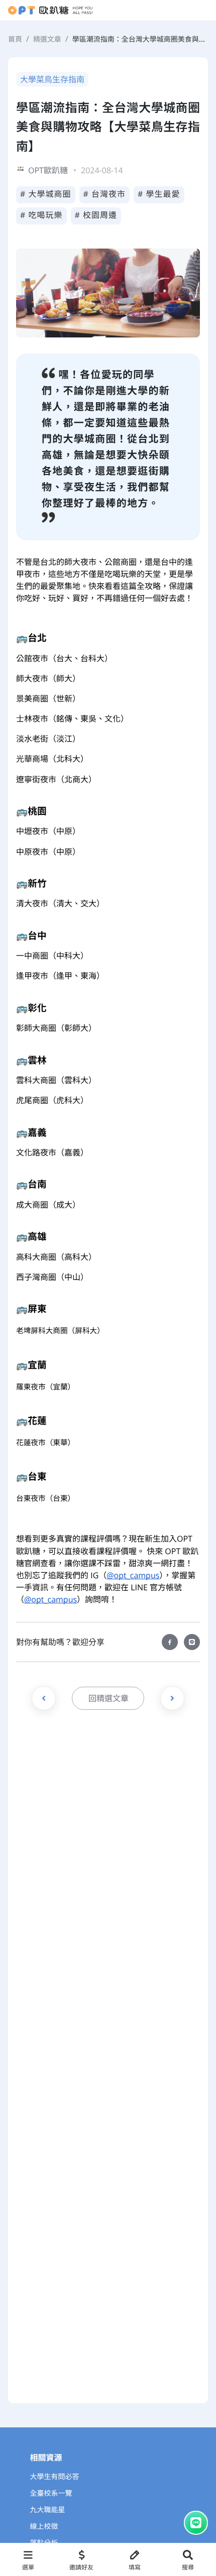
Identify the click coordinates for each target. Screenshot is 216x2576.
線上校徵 (44, 2527)
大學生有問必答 (55, 2477)
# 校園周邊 (96, 215)
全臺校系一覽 (51, 2493)
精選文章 (47, 39)
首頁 (15, 39)
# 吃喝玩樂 (41, 215)
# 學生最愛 (159, 194)
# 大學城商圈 (46, 194)
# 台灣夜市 (105, 194)
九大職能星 (48, 2510)
